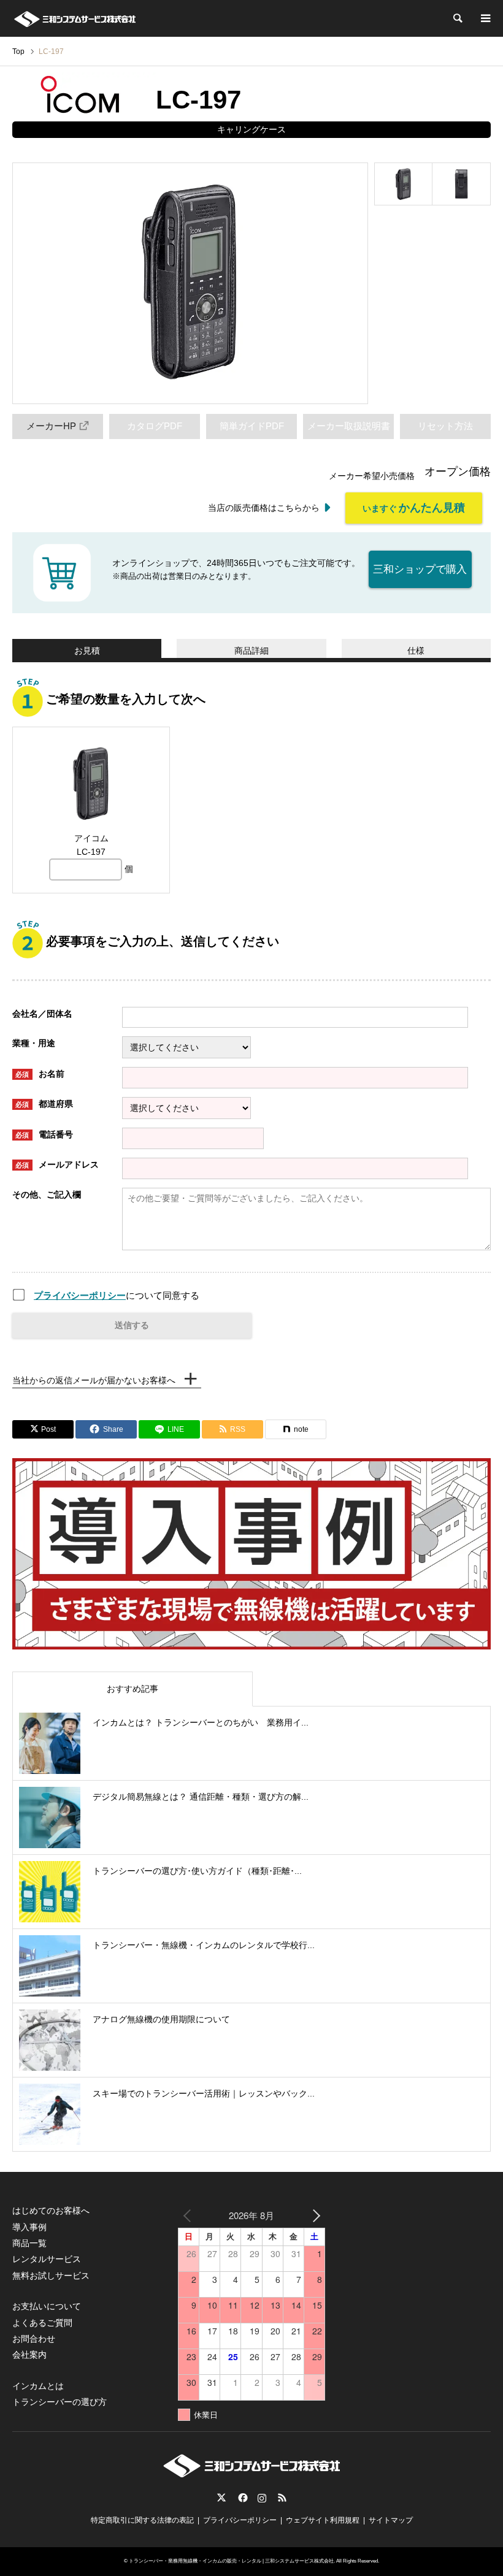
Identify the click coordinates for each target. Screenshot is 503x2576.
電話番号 (44, 1134)
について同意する (117, 1295)
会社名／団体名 (42, 1014)
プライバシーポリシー (80, 1295)
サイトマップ (391, 2520)
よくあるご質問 (42, 2323)
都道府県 (44, 1104)
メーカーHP (51, 426)
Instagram (262, 2498)
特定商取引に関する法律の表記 (142, 2520)
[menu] (485, 18)
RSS (282, 2498)
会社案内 (29, 2355)
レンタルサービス (47, 2259)
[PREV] (190, 2215)
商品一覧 (29, 2243)
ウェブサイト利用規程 (323, 2520)
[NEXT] (313, 2215)
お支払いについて (47, 2306)
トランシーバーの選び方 (60, 2402)
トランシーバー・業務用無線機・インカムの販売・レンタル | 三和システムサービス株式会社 (231, 2561)
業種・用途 (34, 1043)
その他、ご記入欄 (47, 1194)
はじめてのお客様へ (51, 2211)
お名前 (40, 1074)
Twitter (221, 2498)
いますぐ (414, 508)
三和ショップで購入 (420, 569)
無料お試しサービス (51, 2276)
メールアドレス (57, 1164)
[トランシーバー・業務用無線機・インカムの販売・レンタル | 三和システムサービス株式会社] (75, 18)
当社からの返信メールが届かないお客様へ (94, 1380)
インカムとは (38, 2386)
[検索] (457, 18)
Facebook (242, 2498)
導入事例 (29, 2227)
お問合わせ (34, 2339)
